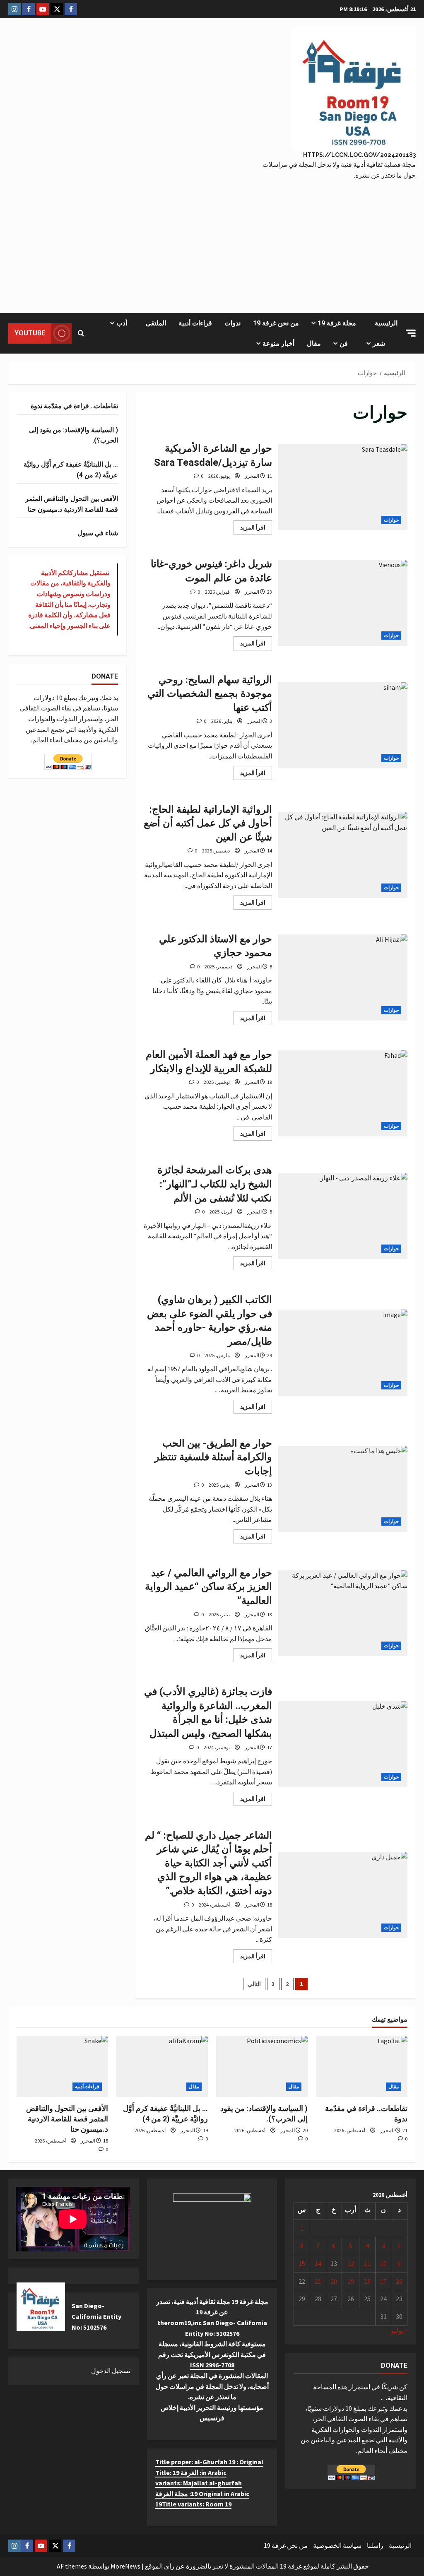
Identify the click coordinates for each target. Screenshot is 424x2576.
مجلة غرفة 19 (337, 323)
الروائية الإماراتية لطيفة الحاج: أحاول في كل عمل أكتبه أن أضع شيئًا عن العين (343, 855)
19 (351, 2281)
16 (399, 2281)
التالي (254, 1984)
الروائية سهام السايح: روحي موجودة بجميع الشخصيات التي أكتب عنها (343, 725)
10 (383, 2263)
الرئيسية (386, 323)
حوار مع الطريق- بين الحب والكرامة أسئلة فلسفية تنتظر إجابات (343, 1489)
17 (383, 2281)
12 (351, 2263)
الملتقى (156, 323)
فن (344, 343)
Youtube (30, 333)
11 (367, 2263)
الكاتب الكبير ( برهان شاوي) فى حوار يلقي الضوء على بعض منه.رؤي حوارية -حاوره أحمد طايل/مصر (343, 1353)
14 (318, 2263)
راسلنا (375, 2545)
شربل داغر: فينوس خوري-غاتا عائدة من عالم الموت (343, 603)
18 (367, 2281)
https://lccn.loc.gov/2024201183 (359, 155)
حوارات (391, 520)
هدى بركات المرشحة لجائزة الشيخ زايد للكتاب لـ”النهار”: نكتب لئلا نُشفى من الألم (343, 1216)
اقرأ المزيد (249, 529)
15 (302, 2263)
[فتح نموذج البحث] (81, 333)
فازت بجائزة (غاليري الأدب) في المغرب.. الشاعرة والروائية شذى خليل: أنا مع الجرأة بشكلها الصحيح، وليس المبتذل (343, 1744)
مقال (314, 343)
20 (334, 2281)
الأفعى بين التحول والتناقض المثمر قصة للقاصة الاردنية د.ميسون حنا (67, 2119)
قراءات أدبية (195, 323)
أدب (122, 323)
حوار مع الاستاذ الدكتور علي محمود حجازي (343, 977)
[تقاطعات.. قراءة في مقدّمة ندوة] (362, 2066)
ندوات (232, 323)
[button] (411, 333)
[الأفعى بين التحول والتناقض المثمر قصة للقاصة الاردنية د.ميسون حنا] (62, 2066)
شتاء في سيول (98, 533)
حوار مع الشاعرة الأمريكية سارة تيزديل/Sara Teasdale (343, 487)
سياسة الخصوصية (337, 2545)
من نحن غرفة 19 (276, 323)
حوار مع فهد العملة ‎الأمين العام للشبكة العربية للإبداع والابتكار (343, 1093)
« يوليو (399, 2330)
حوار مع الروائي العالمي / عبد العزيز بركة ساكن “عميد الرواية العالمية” (343, 1613)
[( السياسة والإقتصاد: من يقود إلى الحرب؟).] (262, 2066)
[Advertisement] (212, 243)
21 (318, 2281)
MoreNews (125, 2566)
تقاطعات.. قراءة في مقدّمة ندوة (74, 406)
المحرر (252, 476)
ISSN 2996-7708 (212, 2365)
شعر (379, 343)
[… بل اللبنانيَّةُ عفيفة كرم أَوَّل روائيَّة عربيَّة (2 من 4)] (162, 2066)
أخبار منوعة (278, 343)
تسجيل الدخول (111, 2371)
